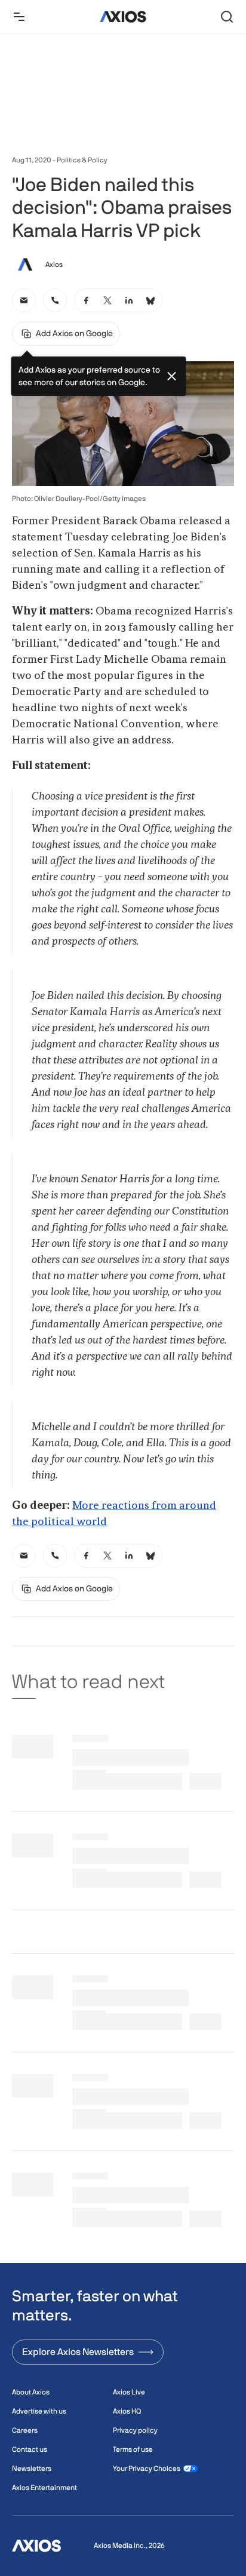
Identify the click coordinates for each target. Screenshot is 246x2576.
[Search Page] (227, 17)
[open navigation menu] (19, 17)
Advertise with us (39, 2411)
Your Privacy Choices (147, 2469)
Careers (25, 2430)
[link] (24, 300)
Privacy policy (135, 2430)
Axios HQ (127, 2411)
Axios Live (129, 2392)
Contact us (30, 2449)
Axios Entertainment (44, 2488)
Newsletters (32, 2469)
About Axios (31, 2392)
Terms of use (133, 2449)
